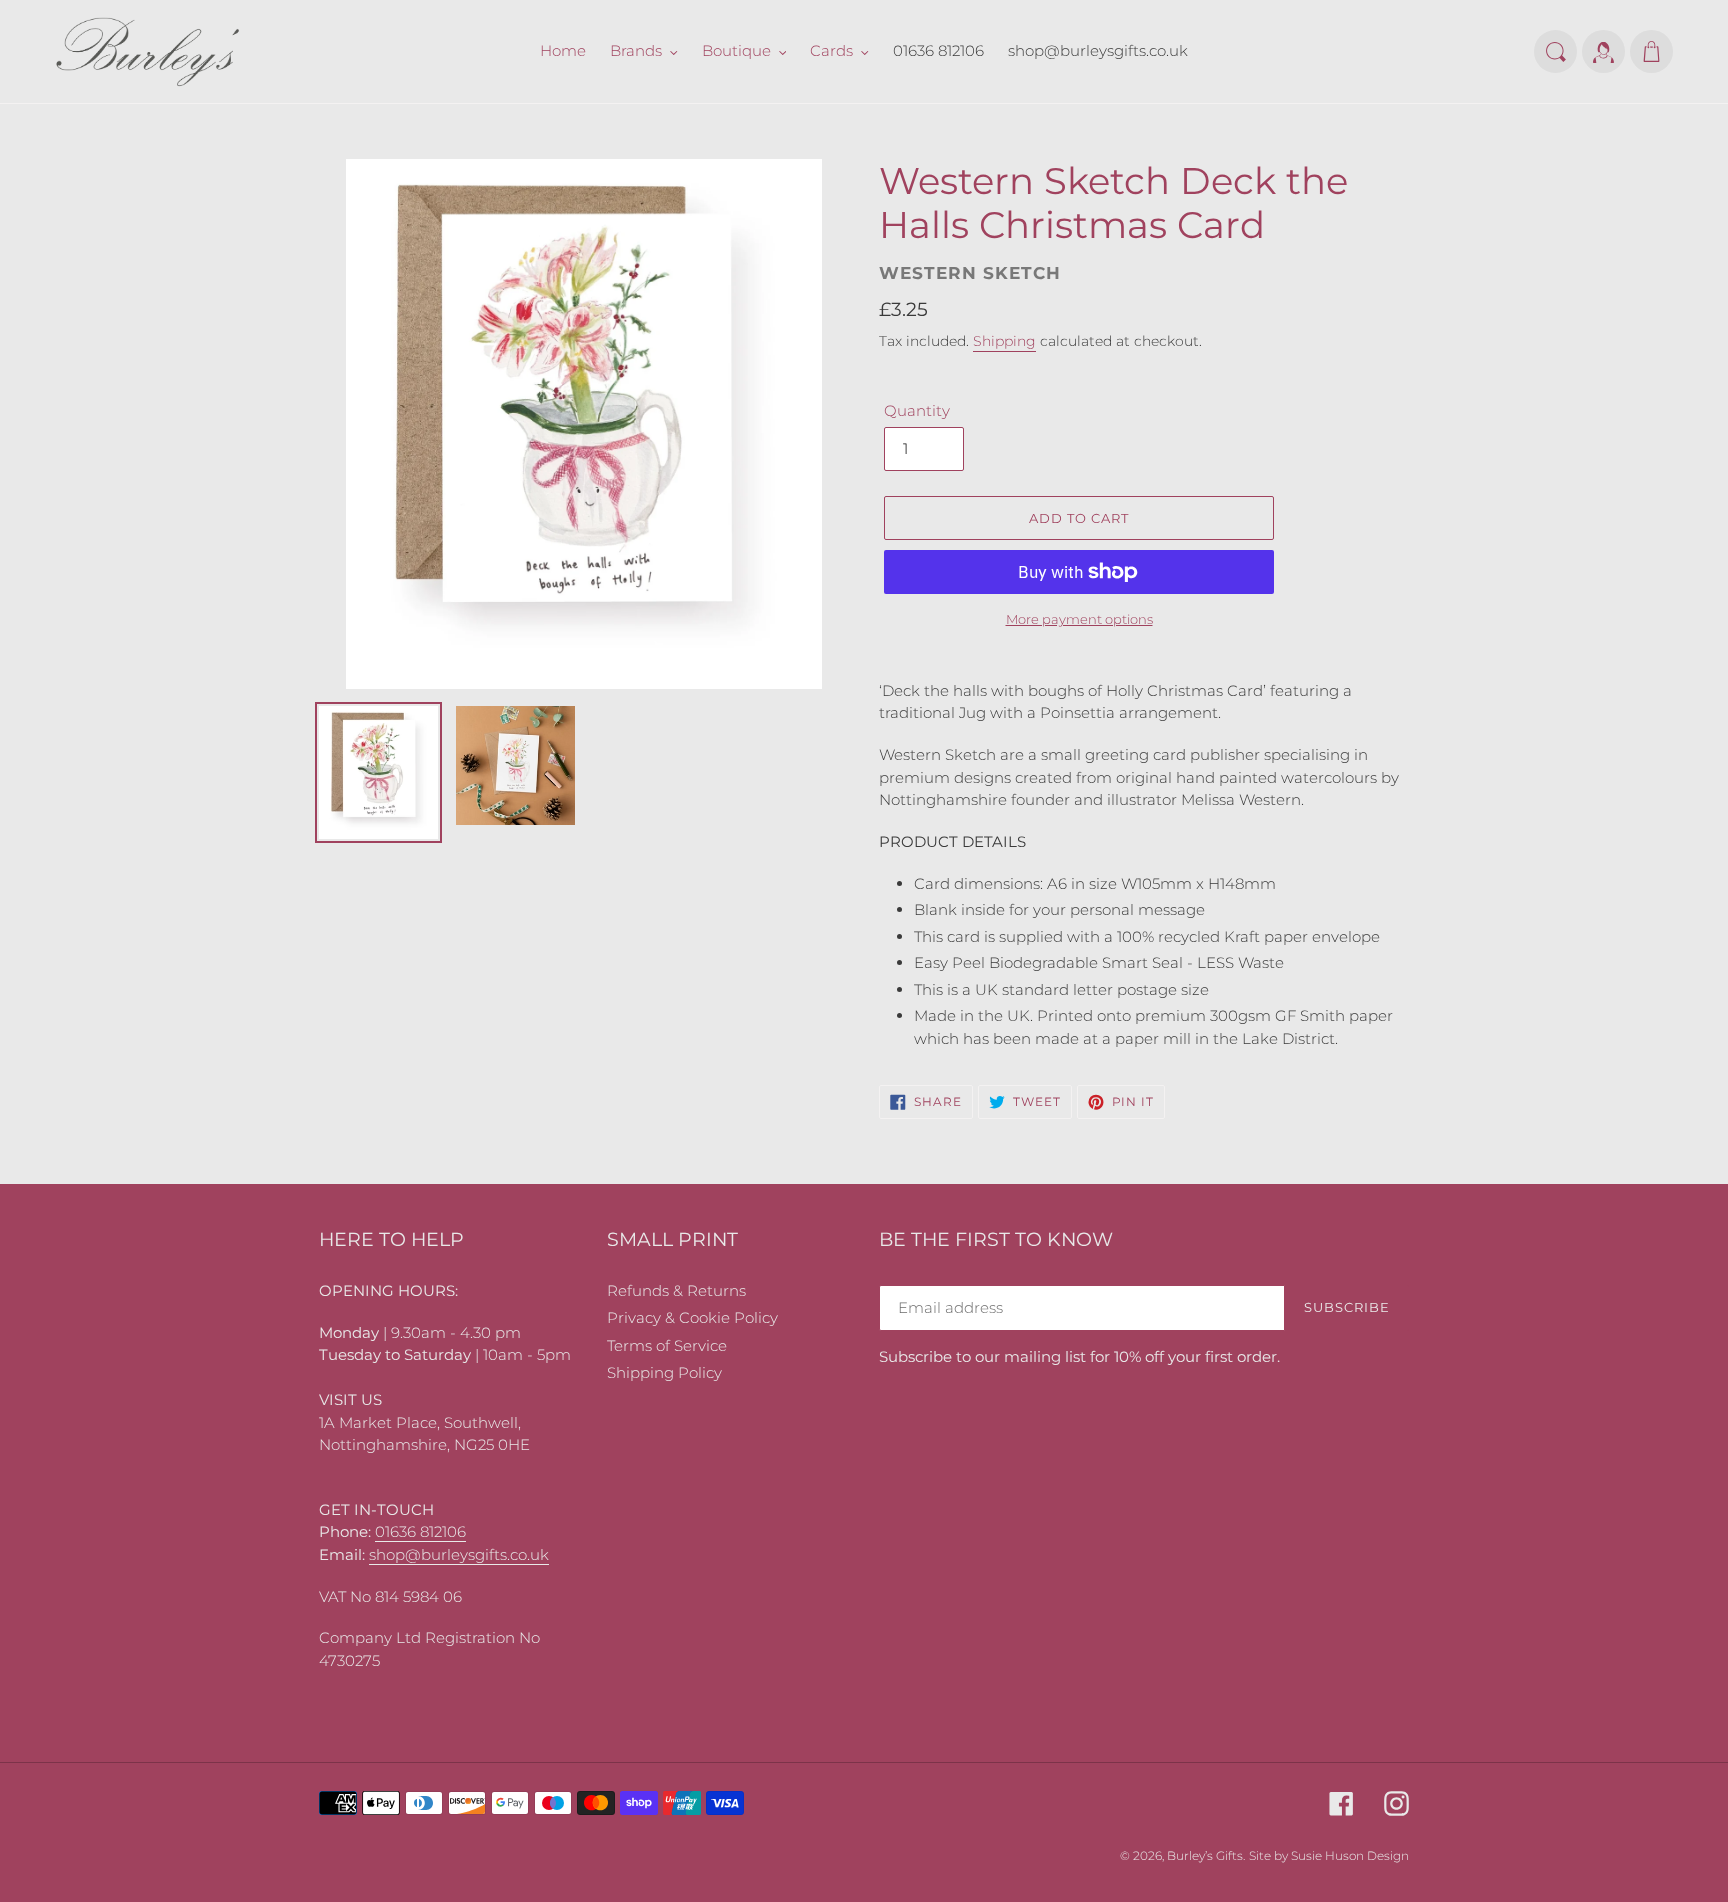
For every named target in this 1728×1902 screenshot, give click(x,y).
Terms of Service (667, 1345)
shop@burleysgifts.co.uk (459, 1554)
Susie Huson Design (1350, 1855)
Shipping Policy (664, 1372)
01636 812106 (420, 1531)
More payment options (1079, 619)
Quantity (917, 410)
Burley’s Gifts (1205, 1855)
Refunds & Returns (676, 1290)
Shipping (1004, 341)
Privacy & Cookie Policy (692, 1317)
